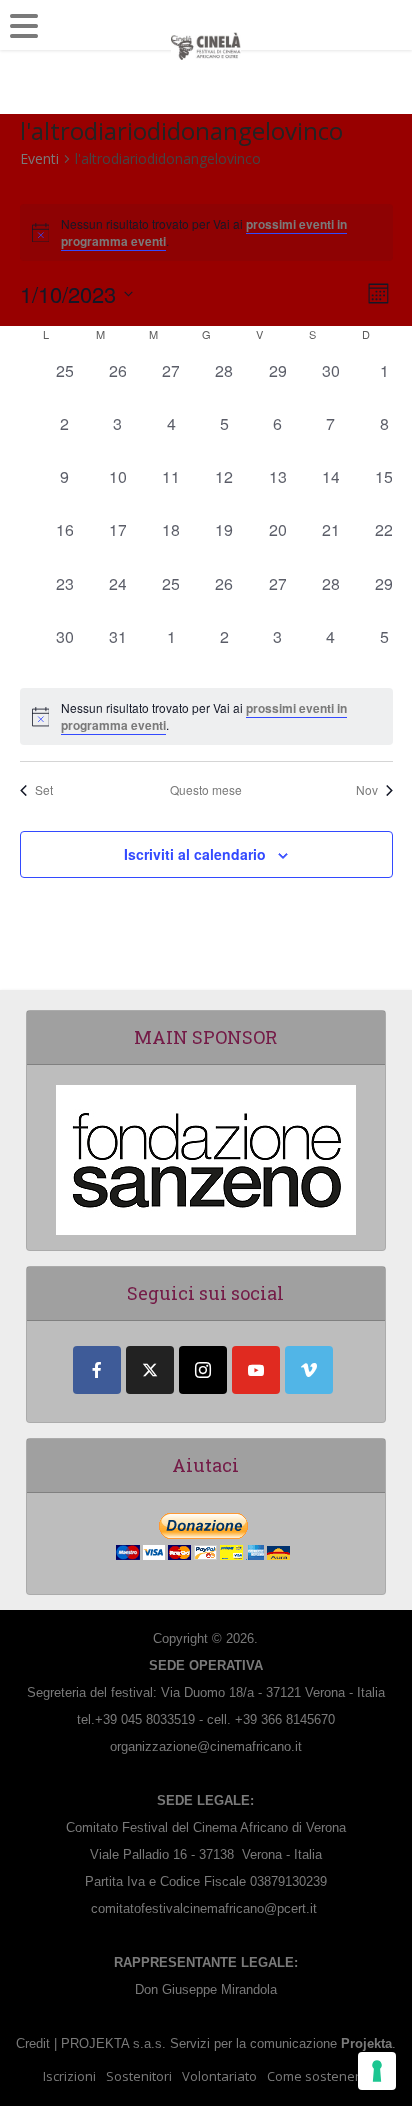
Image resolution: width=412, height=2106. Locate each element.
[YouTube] (256, 1370)
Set (44, 790)
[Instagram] (203, 1370)
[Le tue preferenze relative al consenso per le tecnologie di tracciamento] (377, 2071)
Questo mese (206, 790)
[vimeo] (309, 1370)
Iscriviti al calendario (195, 854)
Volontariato (219, 2076)
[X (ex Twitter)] (150, 1370)
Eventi (39, 158)
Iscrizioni (69, 2076)
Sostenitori (139, 2076)
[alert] (206, 716)
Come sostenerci (318, 2076)
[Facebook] (97, 1370)
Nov (367, 790)
